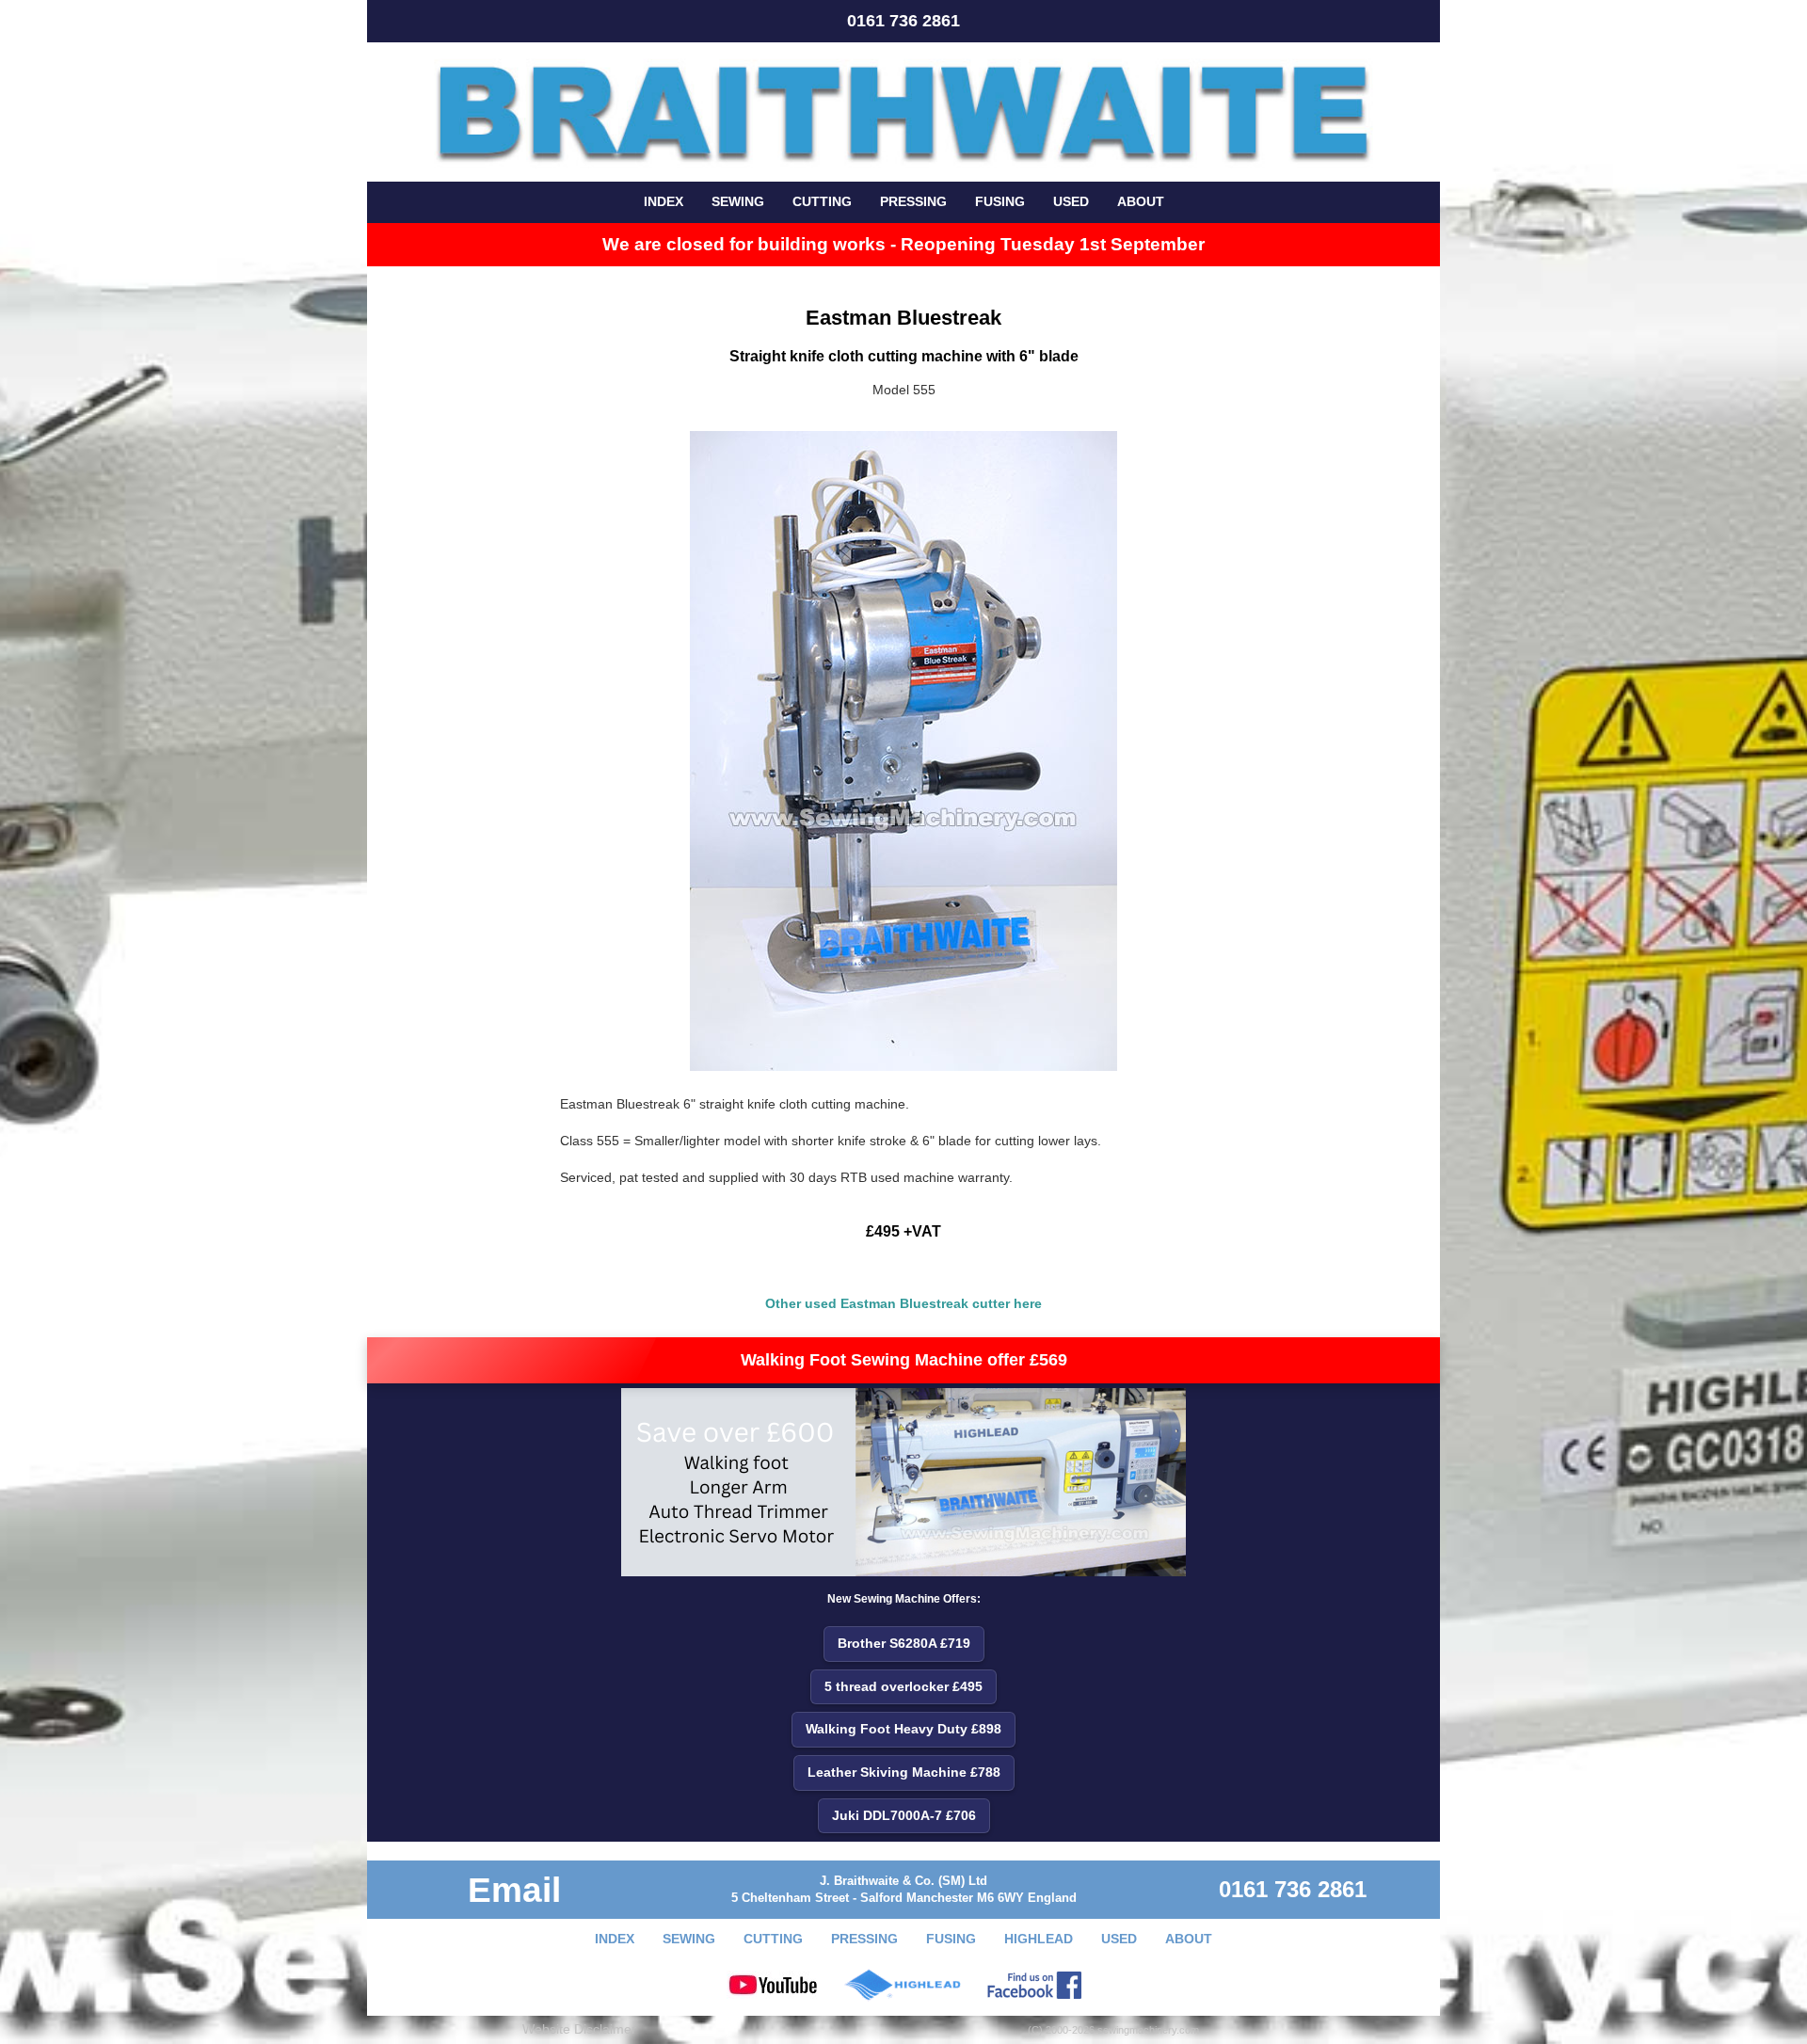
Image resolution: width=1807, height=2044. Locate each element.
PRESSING (913, 201)
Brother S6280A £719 (904, 1643)
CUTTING (822, 201)
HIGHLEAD (1039, 1939)
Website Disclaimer (579, 2029)
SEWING (738, 201)
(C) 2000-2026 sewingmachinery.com (1113, 2030)
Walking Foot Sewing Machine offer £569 (904, 1360)
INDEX (664, 201)
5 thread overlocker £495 (903, 1686)
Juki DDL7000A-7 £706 (904, 1815)
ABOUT (1141, 201)
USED (1071, 201)
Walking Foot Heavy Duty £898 (903, 1729)
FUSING (1000, 201)
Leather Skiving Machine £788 (904, 1772)
